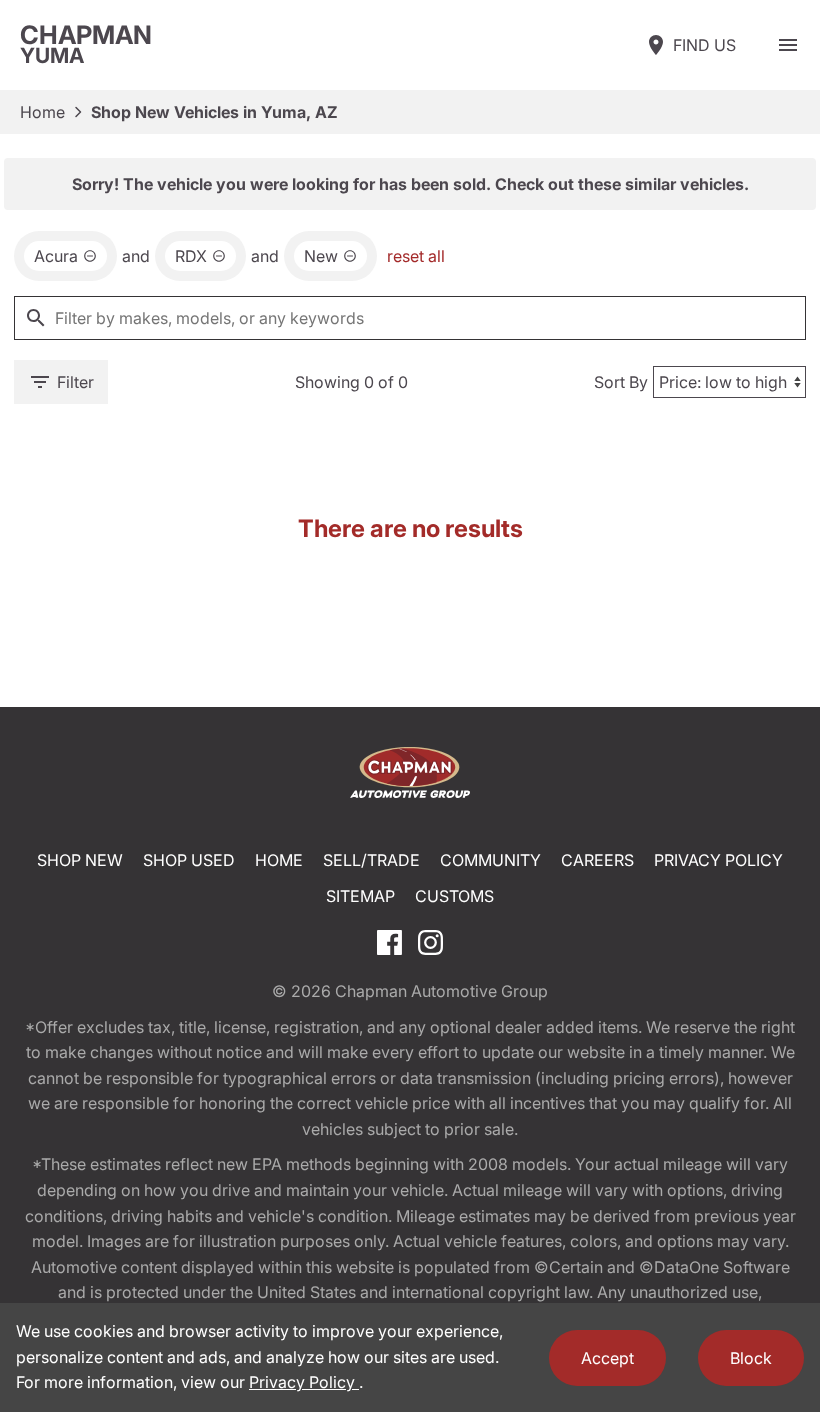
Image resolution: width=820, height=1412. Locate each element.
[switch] (788, 45)
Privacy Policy (718, 860)
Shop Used (189, 860)
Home (42, 112)
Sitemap (360, 896)
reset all (416, 256)
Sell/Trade (371, 860)
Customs (454, 896)
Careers (597, 860)
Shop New (80, 860)
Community (490, 860)
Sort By (621, 382)
